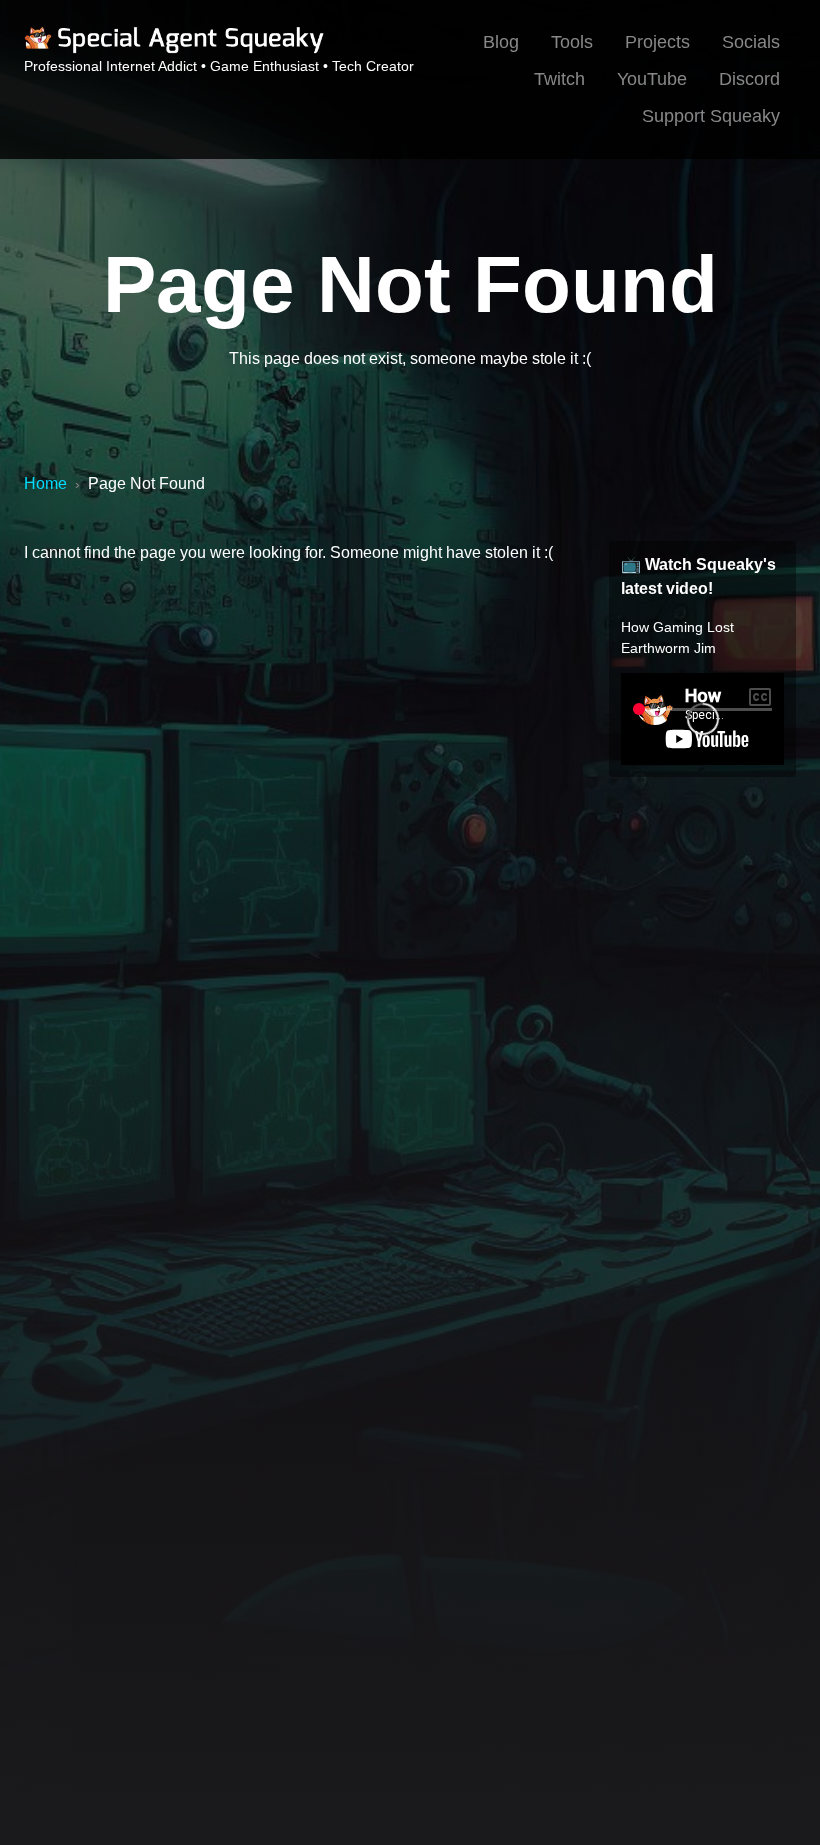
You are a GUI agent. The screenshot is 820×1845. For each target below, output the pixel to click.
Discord (749, 79)
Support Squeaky (711, 116)
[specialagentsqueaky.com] (174, 50)
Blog (501, 42)
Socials (751, 42)
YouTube (652, 79)
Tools (572, 42)
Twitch (559, 79)
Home (45, 483)
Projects (657, 42)
